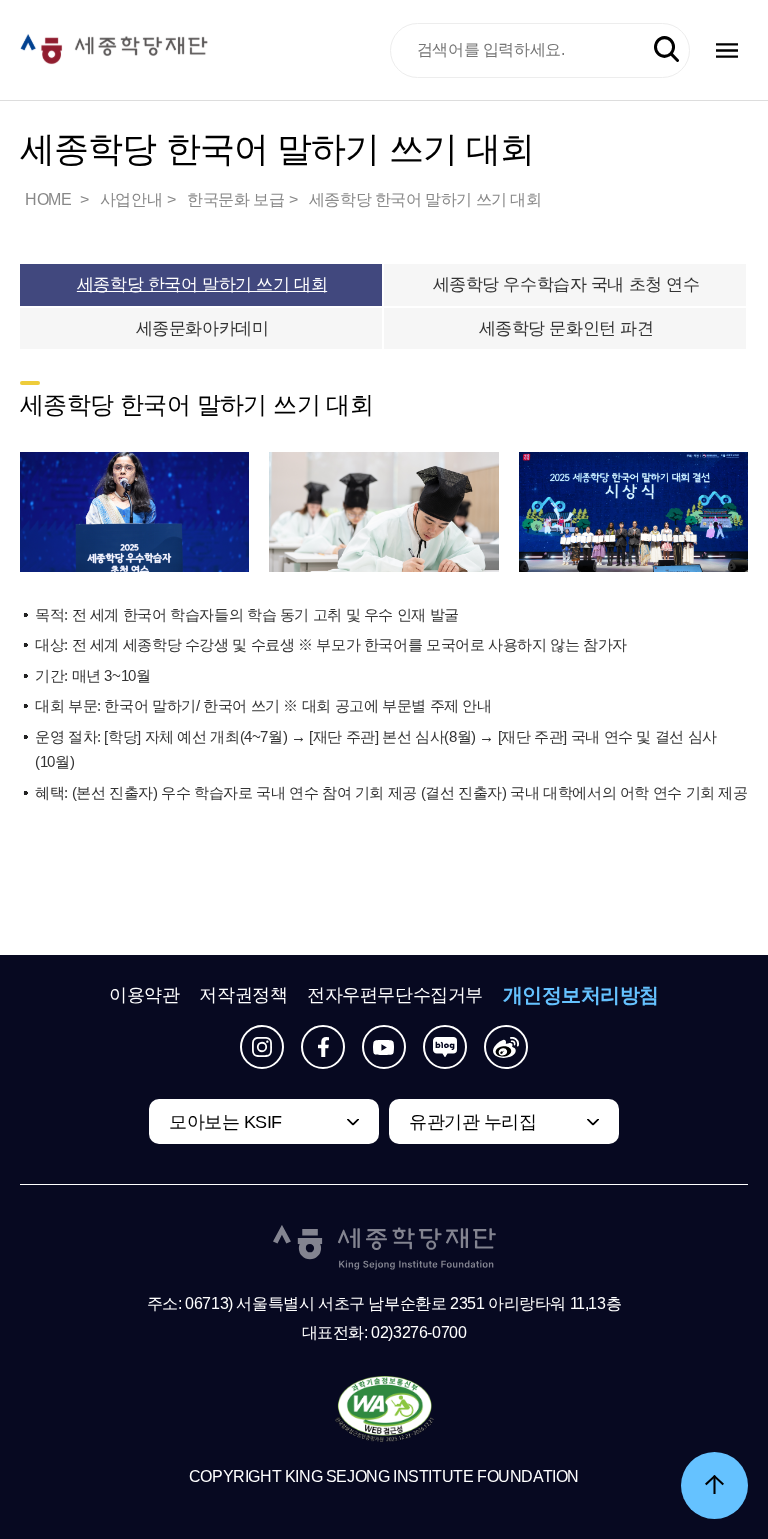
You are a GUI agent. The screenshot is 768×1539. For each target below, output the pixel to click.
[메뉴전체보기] (727, 50)
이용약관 (144, 995)
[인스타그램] (262, 1047)
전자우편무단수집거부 (395, 995)
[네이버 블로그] (445, 1047)
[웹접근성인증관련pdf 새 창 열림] (384, 1410)
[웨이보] (506, 1047)
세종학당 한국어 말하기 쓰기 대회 (425, 199)
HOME (50, 199)
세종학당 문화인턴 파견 (566, 328)
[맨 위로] (714, 1485)
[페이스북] (323, 1047)
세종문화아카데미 (202, 328)
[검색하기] (666, 49)
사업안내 (131, 199)
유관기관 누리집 (472, 1122)
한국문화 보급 (235, 199)
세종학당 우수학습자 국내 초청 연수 (566, 284)
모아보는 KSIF (225, 1122)
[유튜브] (384, 1047)
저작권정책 (243, 995)
